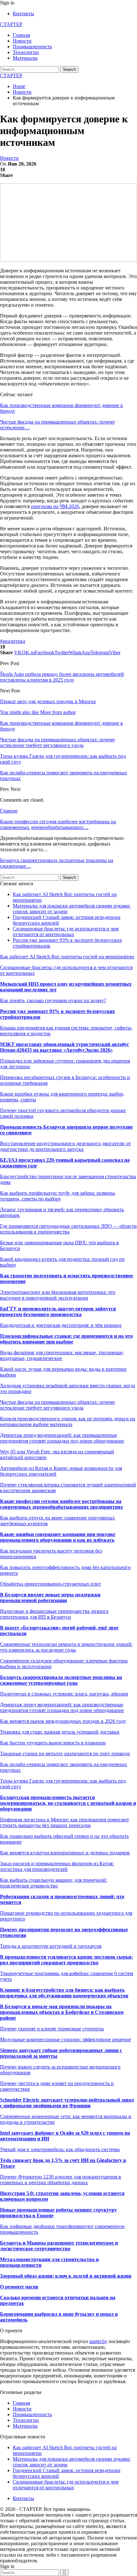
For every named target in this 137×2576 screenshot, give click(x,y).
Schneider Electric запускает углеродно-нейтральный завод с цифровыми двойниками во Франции (67, 2103)
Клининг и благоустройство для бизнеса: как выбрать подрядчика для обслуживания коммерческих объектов (64, 1993)
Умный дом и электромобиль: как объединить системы (60, 2149)
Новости (22, 41)
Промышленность (32, 47)
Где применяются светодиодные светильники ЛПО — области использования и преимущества (68, 1229)
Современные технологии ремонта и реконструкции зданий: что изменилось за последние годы (66, 1647)
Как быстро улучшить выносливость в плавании (53, 1743)
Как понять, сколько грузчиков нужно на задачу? (53, 1000)
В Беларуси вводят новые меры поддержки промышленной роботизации (50, 1597)
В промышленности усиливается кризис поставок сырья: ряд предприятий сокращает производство (66, 1960)
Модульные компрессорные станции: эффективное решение (65, 2039)
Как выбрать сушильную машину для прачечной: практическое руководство (54, 1883)
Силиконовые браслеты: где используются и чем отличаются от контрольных (66, 931)
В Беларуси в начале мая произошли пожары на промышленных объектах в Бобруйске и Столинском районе (62, 2012)
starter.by (98, 2341)
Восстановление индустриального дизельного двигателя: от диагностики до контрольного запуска (65, 1146)
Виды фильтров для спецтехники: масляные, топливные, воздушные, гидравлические (62, 1355)
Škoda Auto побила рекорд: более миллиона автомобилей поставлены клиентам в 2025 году (62, 677)
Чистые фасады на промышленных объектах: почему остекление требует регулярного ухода (58, 1405)
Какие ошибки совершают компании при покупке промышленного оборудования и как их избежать (58, 1537)
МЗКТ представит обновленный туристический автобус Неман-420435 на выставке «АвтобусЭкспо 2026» (65, 1047)
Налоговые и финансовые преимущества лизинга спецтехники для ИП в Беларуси (54, 1614)
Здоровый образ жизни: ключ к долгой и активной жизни (66, 2276)
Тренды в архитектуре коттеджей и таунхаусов (51, 1946)
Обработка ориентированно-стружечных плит (50, 1584)
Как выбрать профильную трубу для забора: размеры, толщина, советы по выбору (58, 1196)
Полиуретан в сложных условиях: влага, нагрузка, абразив (64, 1694)
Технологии (26, 52)
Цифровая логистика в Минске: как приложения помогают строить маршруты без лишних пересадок (65, 1822)
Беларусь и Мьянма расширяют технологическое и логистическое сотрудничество (59, 2246)
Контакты (23, 14)
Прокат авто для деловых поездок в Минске (48, 701)
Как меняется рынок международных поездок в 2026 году (63, 1721)
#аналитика (13, 641)
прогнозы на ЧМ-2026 (55, 506)
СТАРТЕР (11, 24)
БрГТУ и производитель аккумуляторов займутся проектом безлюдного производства (58, 1312)
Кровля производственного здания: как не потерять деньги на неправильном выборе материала (68, 1421)
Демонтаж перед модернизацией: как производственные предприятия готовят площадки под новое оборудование (62, 1707)
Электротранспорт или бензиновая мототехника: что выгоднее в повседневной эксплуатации (58, 1295)
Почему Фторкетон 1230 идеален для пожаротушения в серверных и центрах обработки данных (61, 2180)
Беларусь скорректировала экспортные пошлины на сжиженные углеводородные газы (61, 1680)
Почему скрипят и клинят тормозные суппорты (52, 2029)
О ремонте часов (19, 2287)
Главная (21, 35)
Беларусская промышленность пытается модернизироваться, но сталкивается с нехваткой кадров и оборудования (68, 1803)
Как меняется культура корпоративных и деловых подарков (65, 1853)
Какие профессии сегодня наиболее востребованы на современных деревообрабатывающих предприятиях (61, 1504)
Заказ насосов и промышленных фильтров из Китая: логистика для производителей (57, 1866)
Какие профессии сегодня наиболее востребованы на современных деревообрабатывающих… (58, 824)
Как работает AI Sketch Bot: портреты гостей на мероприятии (67, 957)
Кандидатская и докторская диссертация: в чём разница (61, 1325)
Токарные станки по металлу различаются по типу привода (65, 1754)
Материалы (25, 58)
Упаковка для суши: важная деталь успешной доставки (60, 1732)
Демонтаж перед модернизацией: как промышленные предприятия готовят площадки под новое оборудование (62, 1438)
